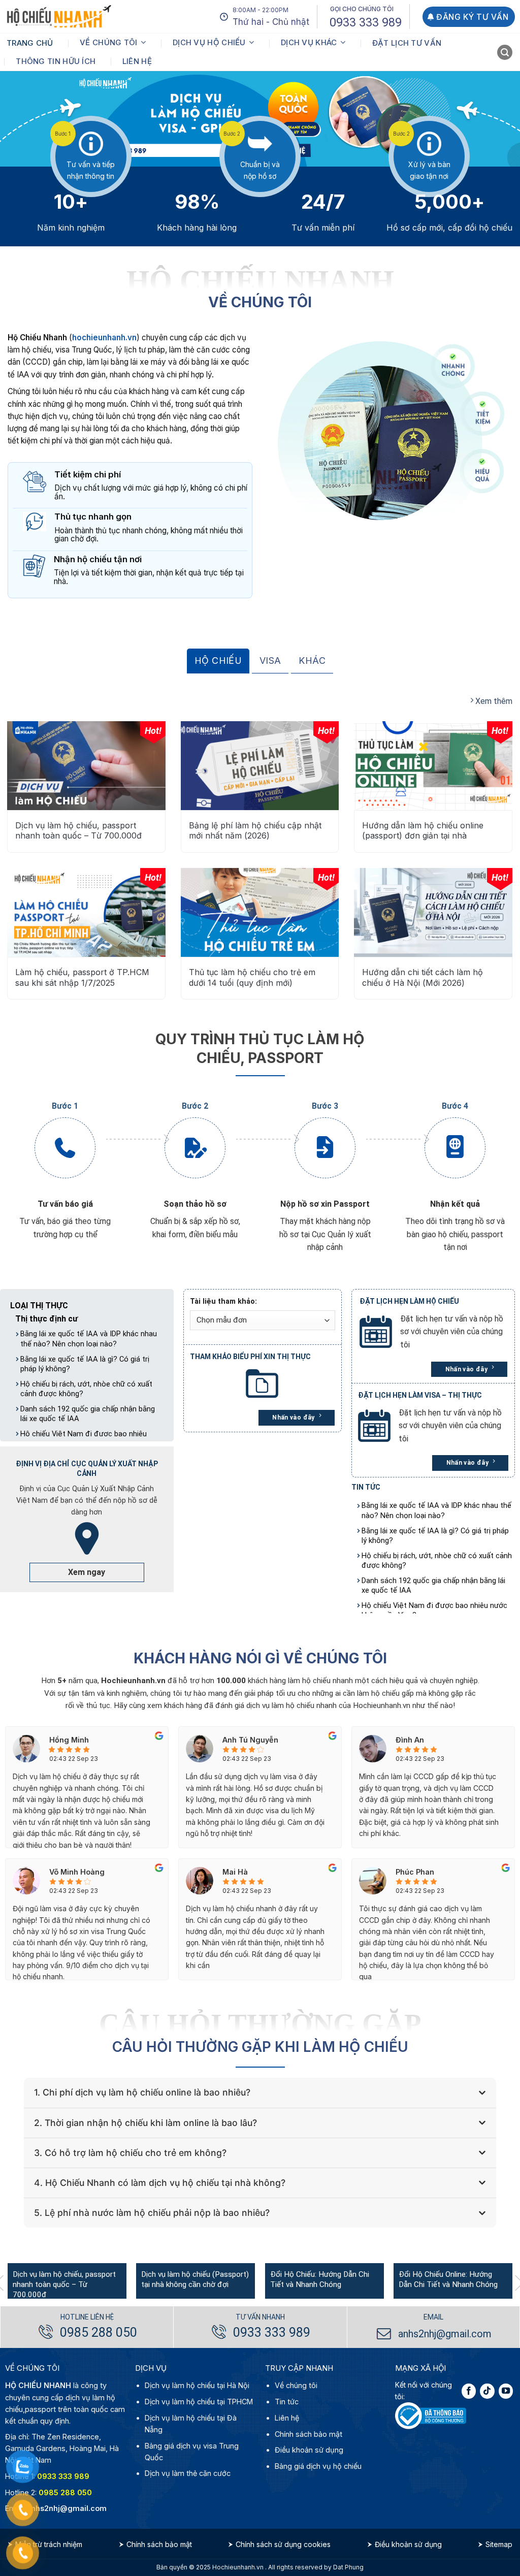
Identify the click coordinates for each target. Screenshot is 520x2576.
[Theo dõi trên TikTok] (487, 2391)
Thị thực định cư (46, 1319)
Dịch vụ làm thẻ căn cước (188, 2473)
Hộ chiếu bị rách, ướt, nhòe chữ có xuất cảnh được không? (86, 1389)
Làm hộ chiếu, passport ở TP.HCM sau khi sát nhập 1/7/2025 (82, 977)
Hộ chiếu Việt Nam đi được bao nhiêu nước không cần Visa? (434, 1610)
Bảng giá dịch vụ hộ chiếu (318, 2466)
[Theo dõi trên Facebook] (469, 2391)
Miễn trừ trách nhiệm (49, 2544)
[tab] (218, 661)
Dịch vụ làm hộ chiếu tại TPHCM (199, 2402)
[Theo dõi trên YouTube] (506, 2391)
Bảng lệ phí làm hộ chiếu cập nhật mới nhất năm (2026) (255, 831)
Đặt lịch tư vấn (407, 43)
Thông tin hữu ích (56, 61)
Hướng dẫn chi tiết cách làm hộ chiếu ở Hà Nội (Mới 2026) (422, 977)
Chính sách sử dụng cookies (283, 2544)
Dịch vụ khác (309, 42)
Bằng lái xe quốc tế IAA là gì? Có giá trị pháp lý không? (85, 1364)
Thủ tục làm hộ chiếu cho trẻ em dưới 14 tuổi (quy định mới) (252, 977)
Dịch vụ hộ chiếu (209, 42)
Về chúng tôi (109, 42)
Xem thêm (493, 701)
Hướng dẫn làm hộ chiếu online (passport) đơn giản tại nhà (423, 831)
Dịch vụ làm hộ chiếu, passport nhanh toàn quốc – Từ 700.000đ (78, 831)
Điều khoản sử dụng (309, 2450)
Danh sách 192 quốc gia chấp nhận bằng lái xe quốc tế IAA (88, 1414)
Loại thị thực (39, 1306)
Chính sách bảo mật (308, 2434)
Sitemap (499, 2544)
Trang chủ (30, 43)
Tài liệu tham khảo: (223, 1301)
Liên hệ (137, 61)
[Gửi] (506, 54)
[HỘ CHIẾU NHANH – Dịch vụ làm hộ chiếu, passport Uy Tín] (59, 17)
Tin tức (287, 2402)
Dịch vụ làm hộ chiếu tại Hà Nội (197, 2385)
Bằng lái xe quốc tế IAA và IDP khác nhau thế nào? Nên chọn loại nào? (89, 1339)
